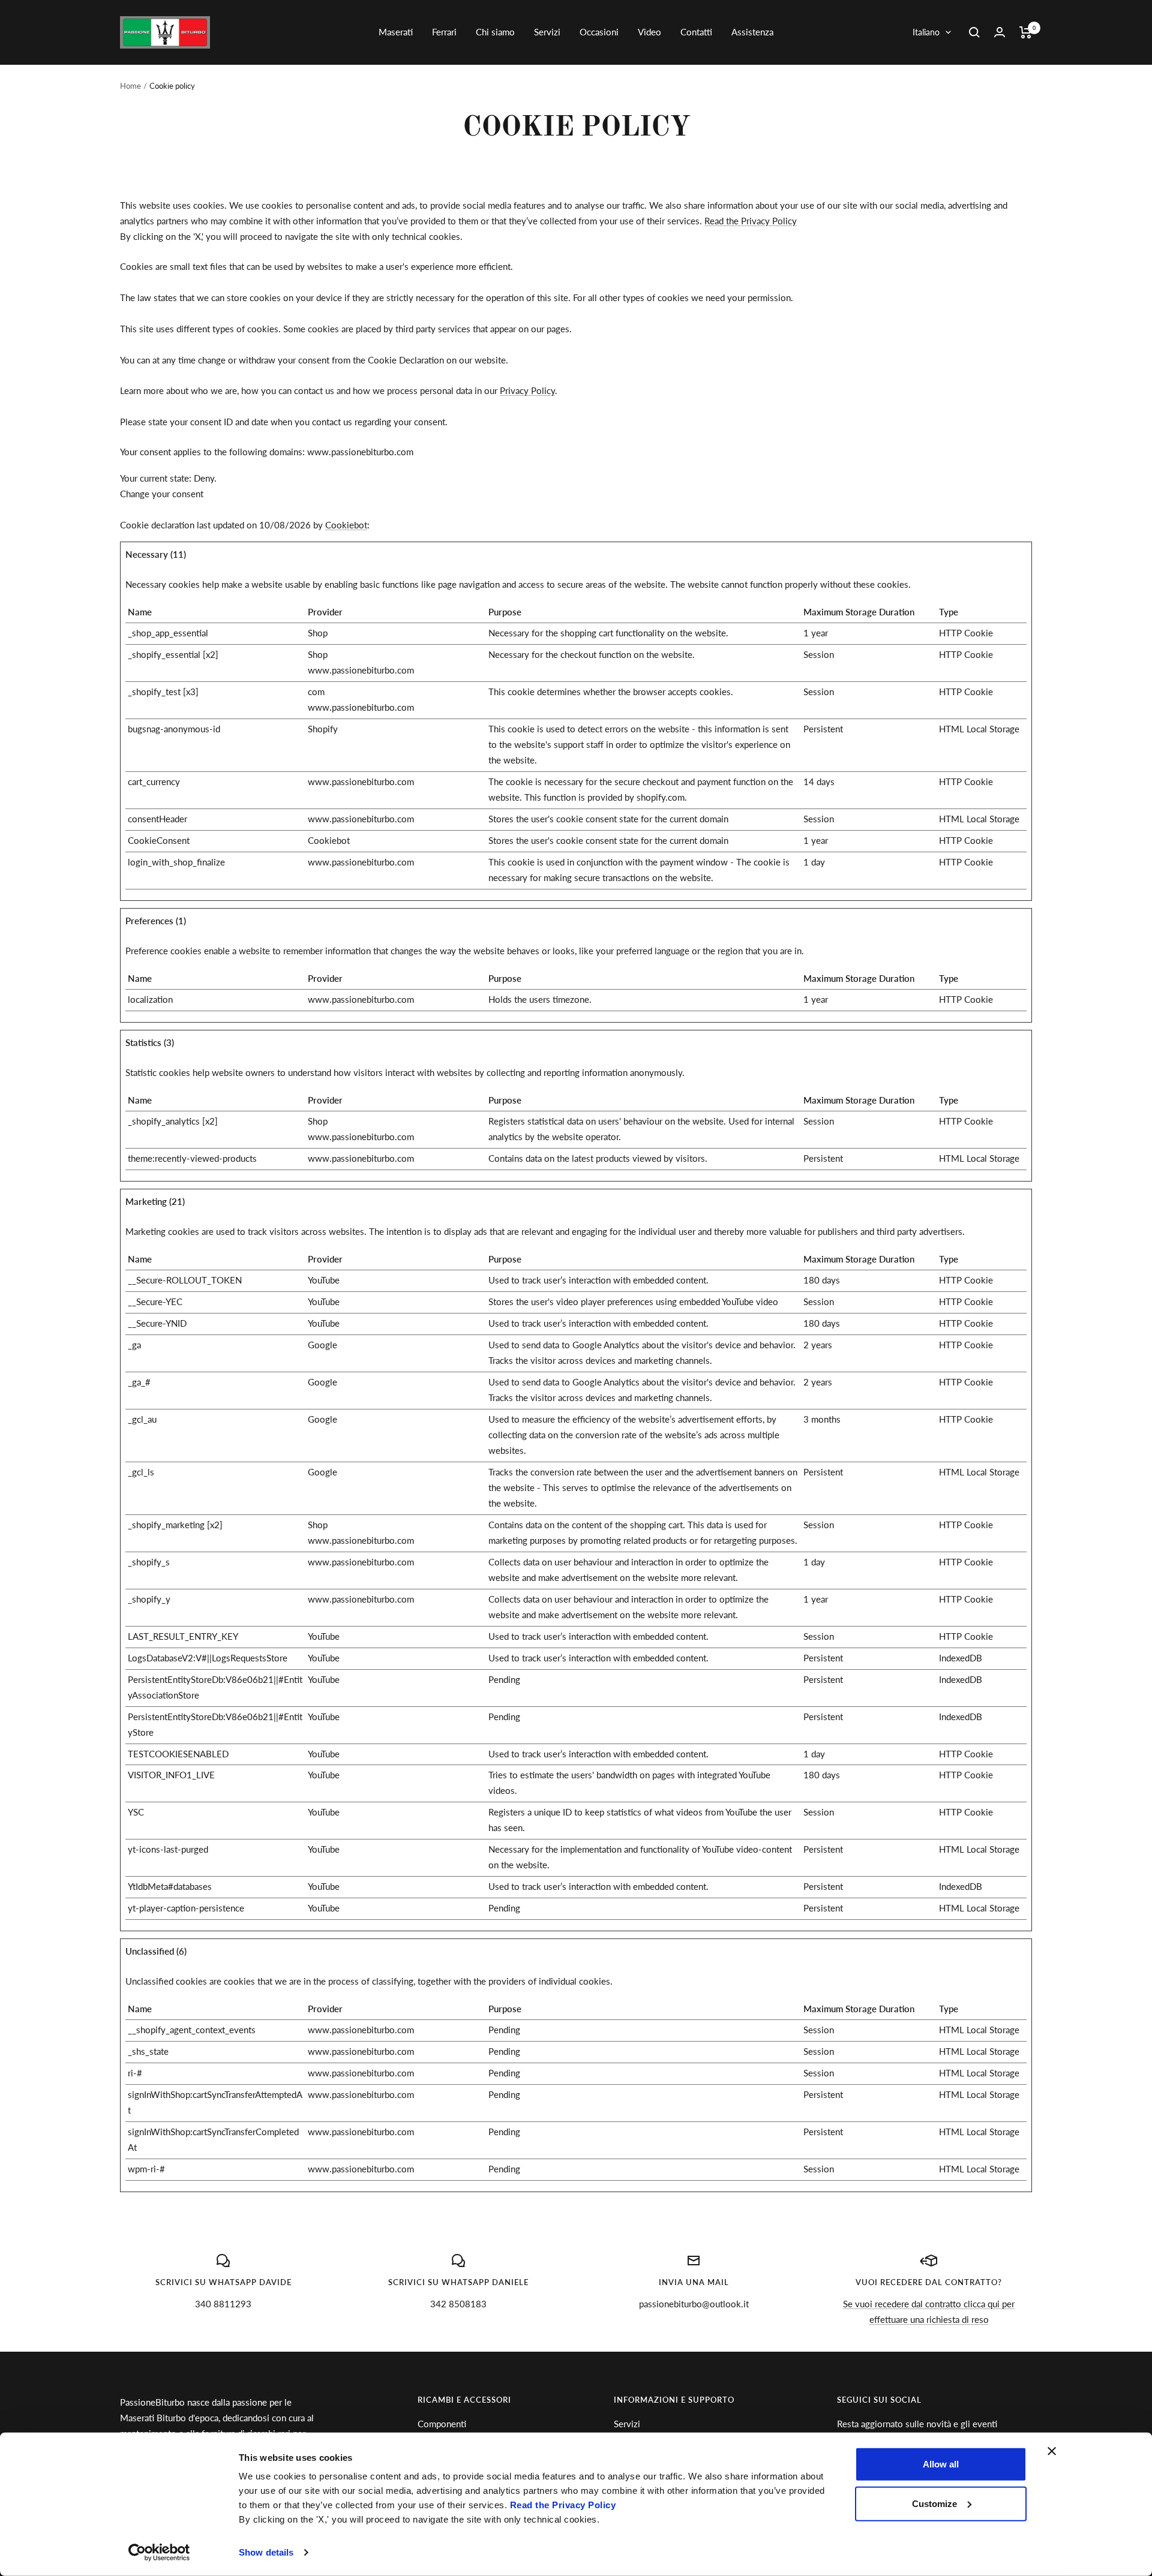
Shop (318, 633)
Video (649, 32)
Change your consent (162, 494)
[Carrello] (1026, 32)
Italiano (926, 32)
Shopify (323, 729)
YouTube (324, 1280)
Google (322, 1345)
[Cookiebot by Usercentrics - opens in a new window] (159, 2553)
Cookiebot (346, 525)
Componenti (442, 2424)
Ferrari (444, 32)
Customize (934, 2503)
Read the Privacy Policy (563, 2505)
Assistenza (752, 32)
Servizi (547, 32)
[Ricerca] (974, 32)
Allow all (941, 2464)
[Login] (1000, 32)
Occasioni (599, 32)
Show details (266, 2552)
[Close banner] (1052, 2451)
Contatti (696, 32)
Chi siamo (495, 32)
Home (130, 86)
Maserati (396, 32)
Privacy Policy (527, 390)
